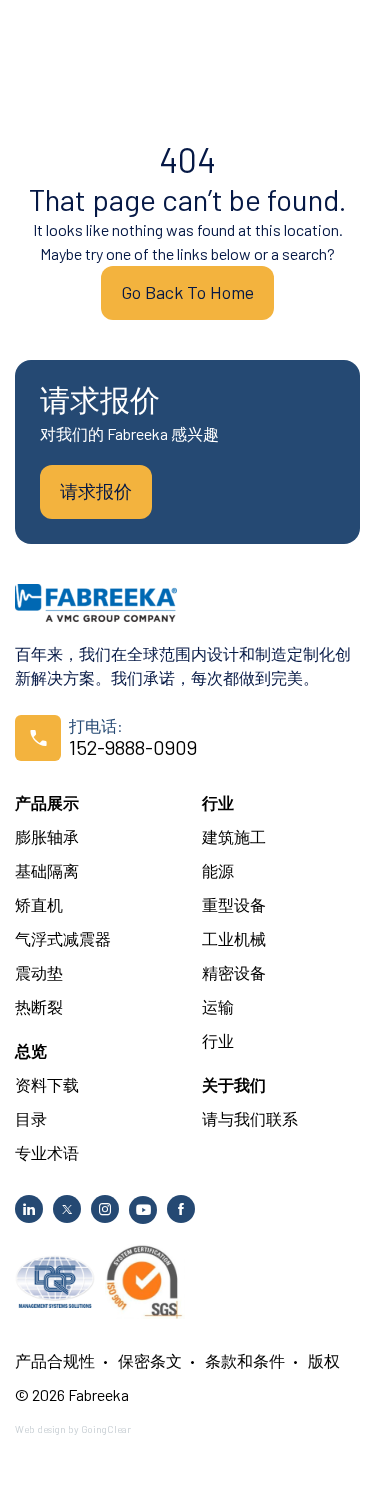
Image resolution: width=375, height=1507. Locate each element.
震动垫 (39, 972)
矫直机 (39, 904)
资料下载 (47, 1084)
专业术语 (47, 1152)
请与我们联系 (250, 1118)
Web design (40, 1429)
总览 (31, 1050)
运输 (218, 1006)
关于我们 (234, 1084)
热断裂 (39, 1006)
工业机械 (234, 938)
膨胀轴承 (47, 836)
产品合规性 (55, 1360)
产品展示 (47, 802)
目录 (31, 1118)
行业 (218, 802)
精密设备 (234, 972)
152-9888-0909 (133, 747)
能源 (218, 870)
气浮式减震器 (63, 938)
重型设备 (234, 904)
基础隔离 (47, 870)
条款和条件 (245, 1360)
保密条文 (150, 1360)
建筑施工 (234, 836)
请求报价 (96, 491)
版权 (324, 1360)
